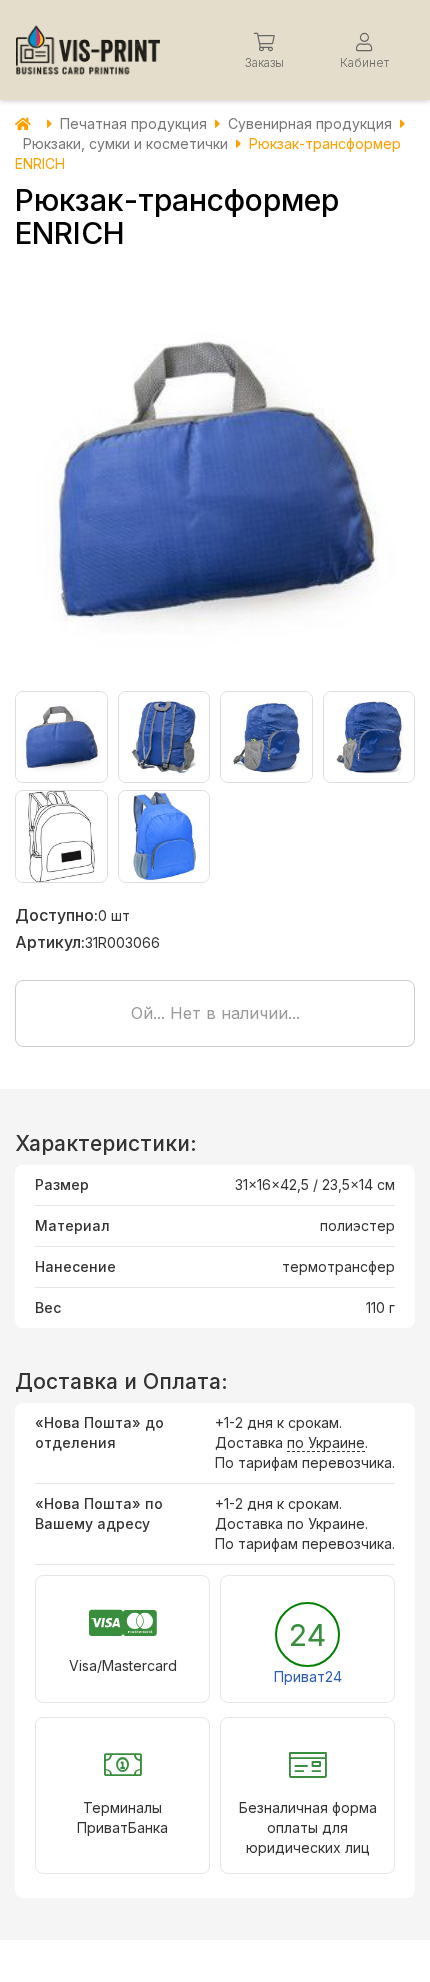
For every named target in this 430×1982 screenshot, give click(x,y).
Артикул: (50, 942)
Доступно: (56, 915)
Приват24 (308, 1676)
